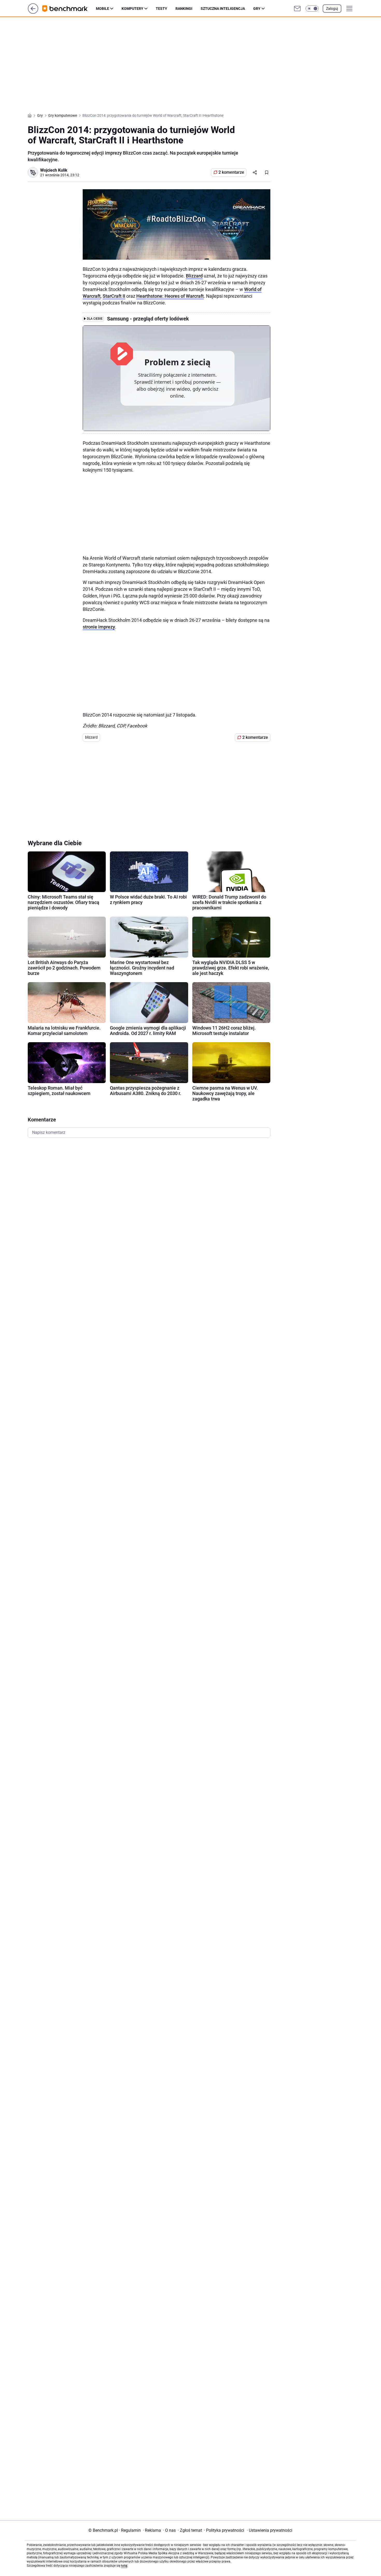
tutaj (124, 2566)
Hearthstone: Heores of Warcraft (170, 296)
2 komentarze (231, 172)
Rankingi (184, 9)
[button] (312, 9)
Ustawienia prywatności (270, 2530)
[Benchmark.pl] (69, 9)
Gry (257, 9)
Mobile (103, 9)
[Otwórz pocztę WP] (297, 9)
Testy (161, 9)
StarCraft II (114, 296)
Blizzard (194, 276)
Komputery (132, 9)
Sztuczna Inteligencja (223, 9)
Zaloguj (332, 9)
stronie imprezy (99, 627)
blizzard (91, 737)
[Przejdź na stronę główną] (33, 12)
